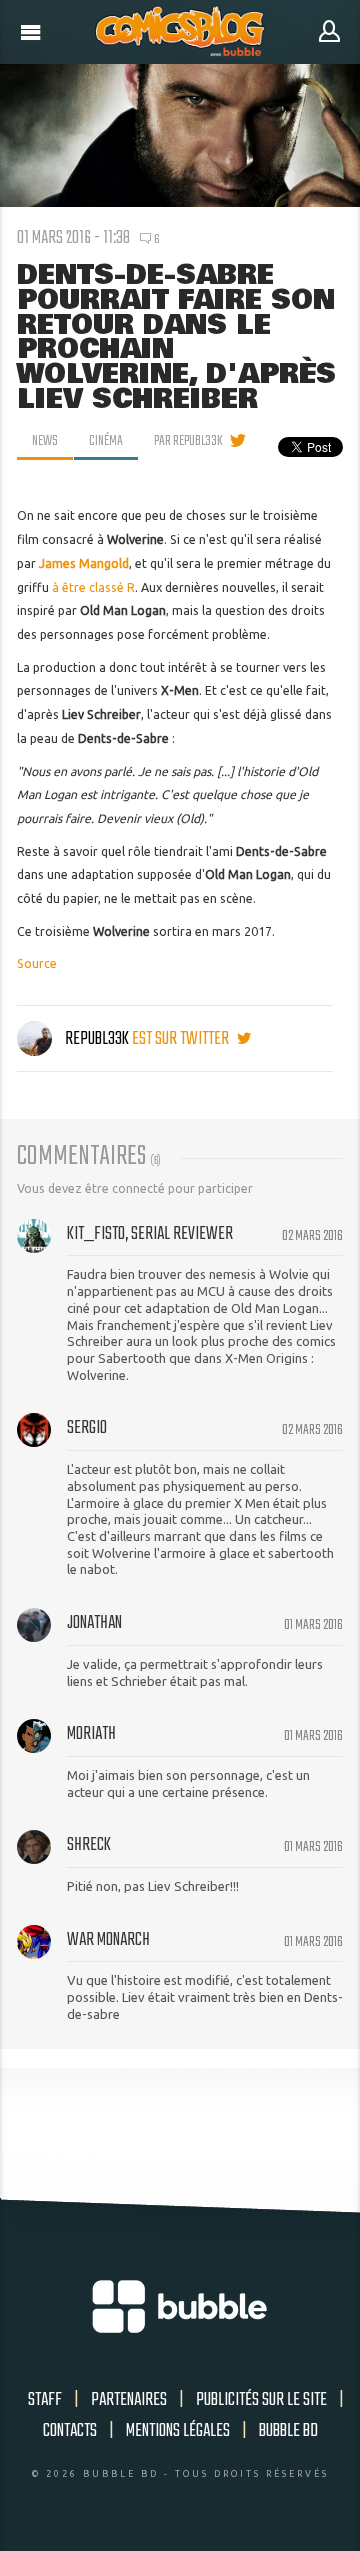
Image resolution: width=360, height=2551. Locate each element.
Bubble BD (288, 2431)
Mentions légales (178, 2431)
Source (37, 963)
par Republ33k (188, 441)
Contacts (70, 2431)
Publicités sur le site (261, 2400)
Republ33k (97, 1039)
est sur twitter (182, 1039)
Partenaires (129, 2400)
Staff (45, 2400)
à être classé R (93, 587)
